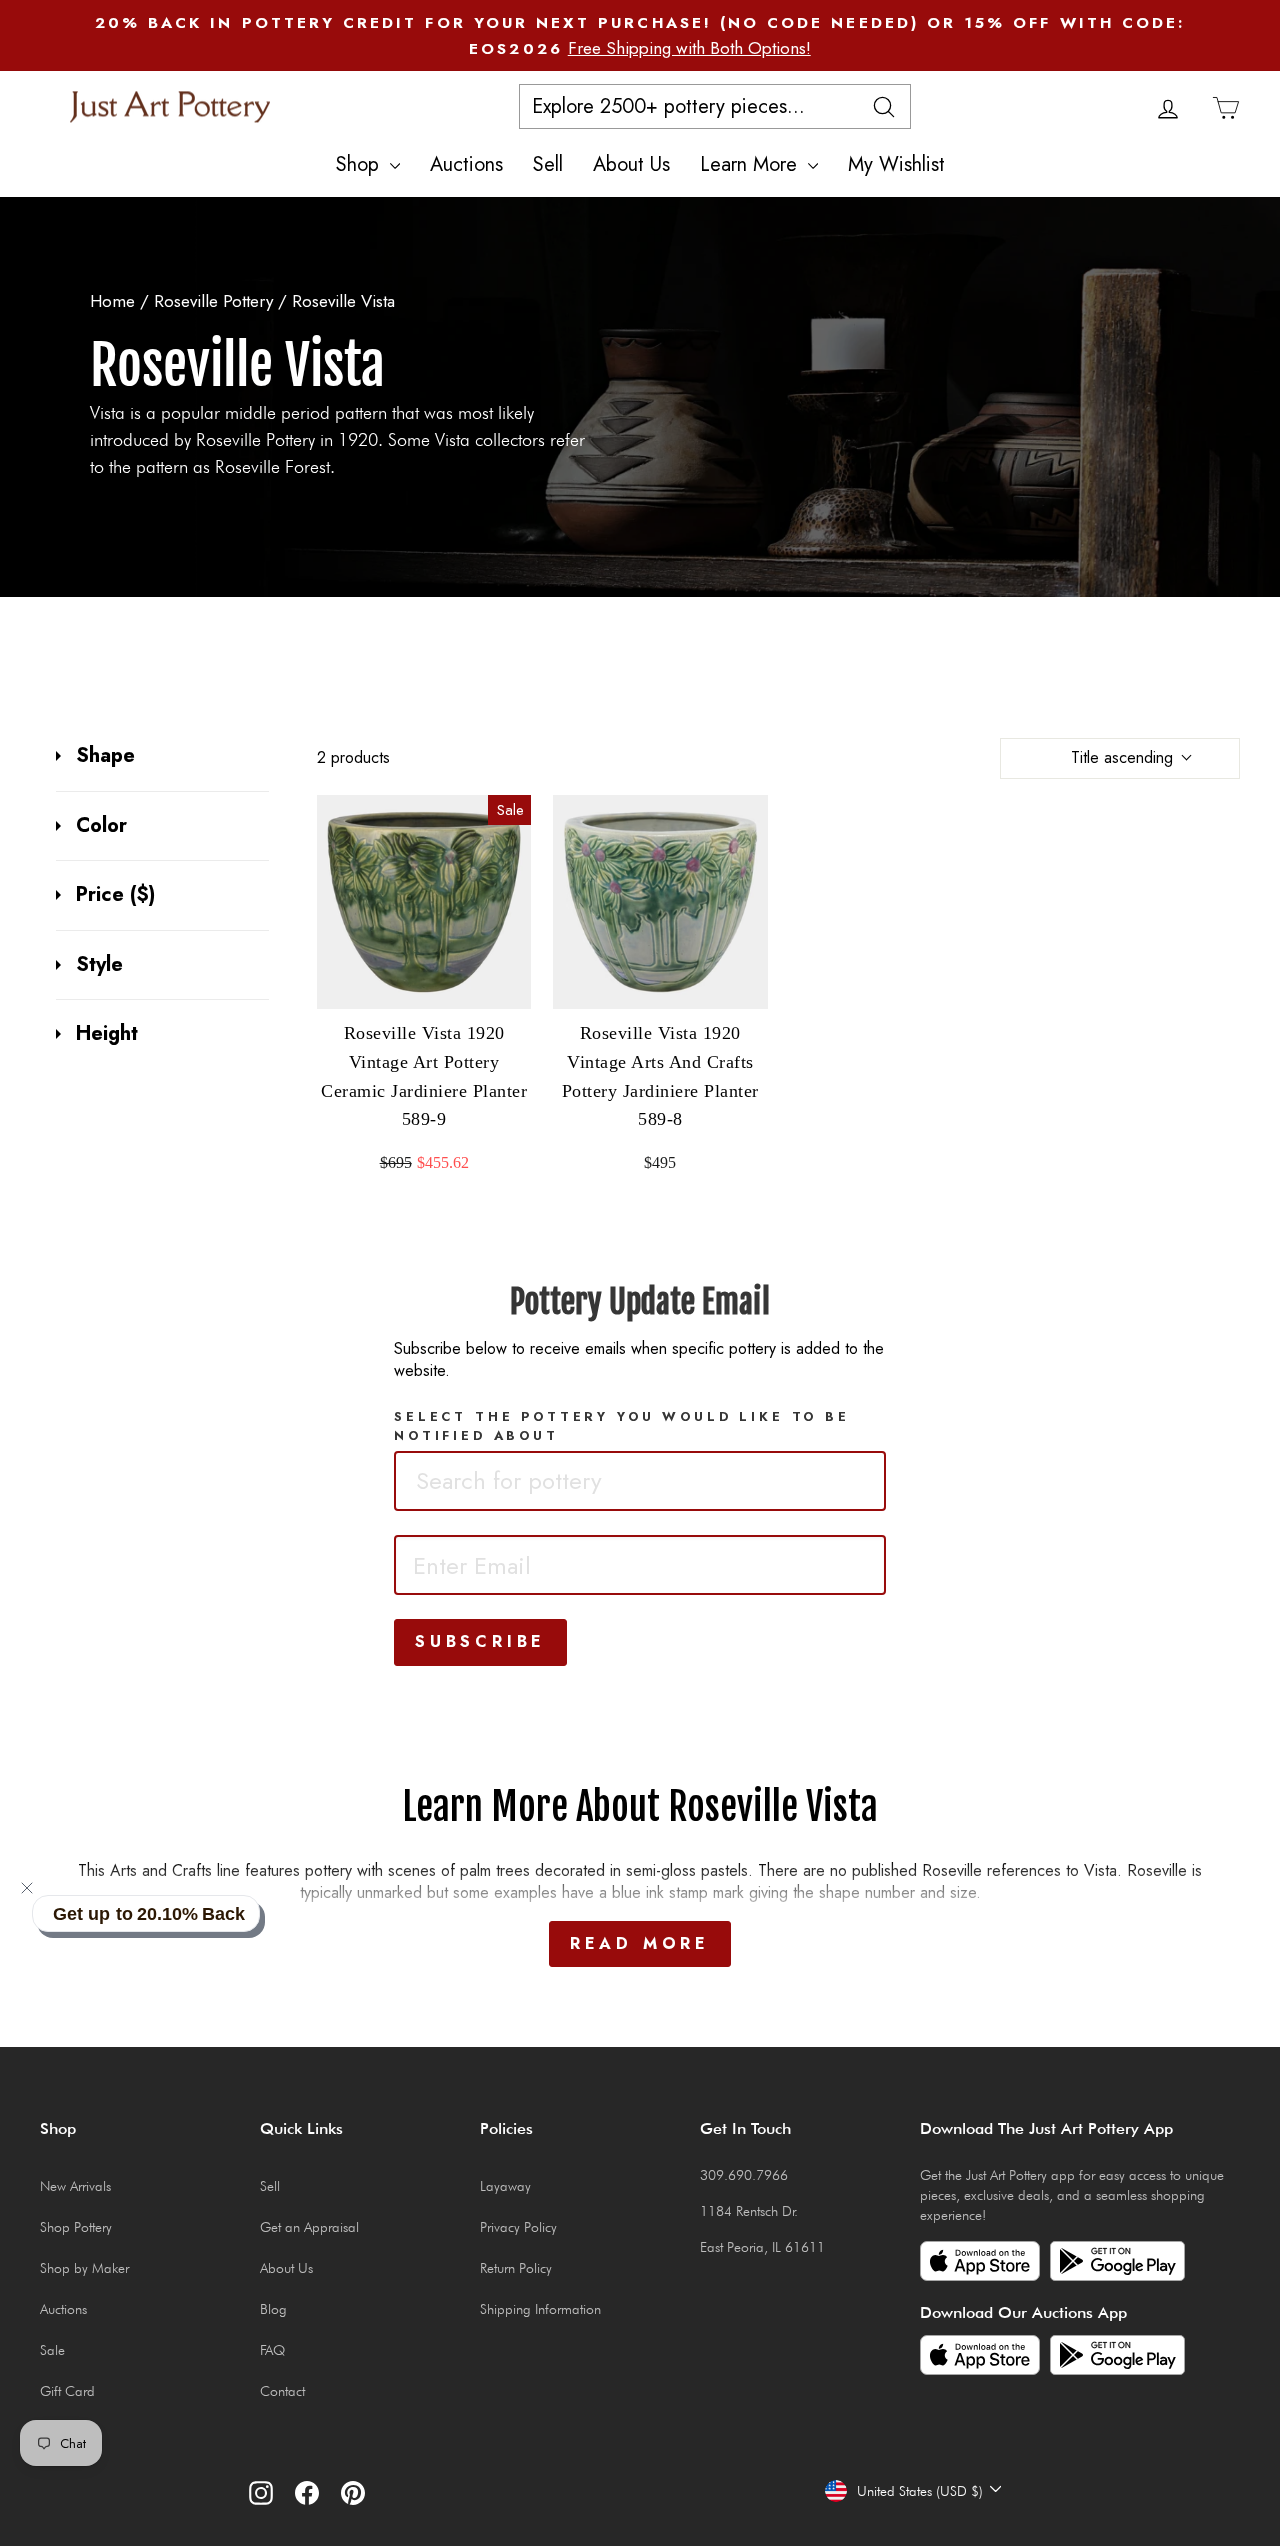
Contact (282, 2391)
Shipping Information (540, 2309)
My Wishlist (896, 164)
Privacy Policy (518, 2227)
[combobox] (640, 1481)
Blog (273, 2309)
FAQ (272, 2350)
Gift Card (67, 2391)
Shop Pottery (76, 2227)
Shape (105, 756)
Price (115, 895)
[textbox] (549, 1481)
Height (107, 1034)
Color (101, 826)
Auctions (466, 164)
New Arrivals (75, 2186)
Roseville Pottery (216, 301)
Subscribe (480, 1641)
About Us (631, 164)
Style (99, 965)
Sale (52, 2350)
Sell (548, 164)
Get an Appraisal (309, 2227)
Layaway (505, 2186)
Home (112, 301)
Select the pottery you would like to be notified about (622, 1426)
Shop (360, 164)
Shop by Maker (84, 2268)
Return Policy (516, 2268)
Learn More (751, 164)
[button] (27, 1888)
